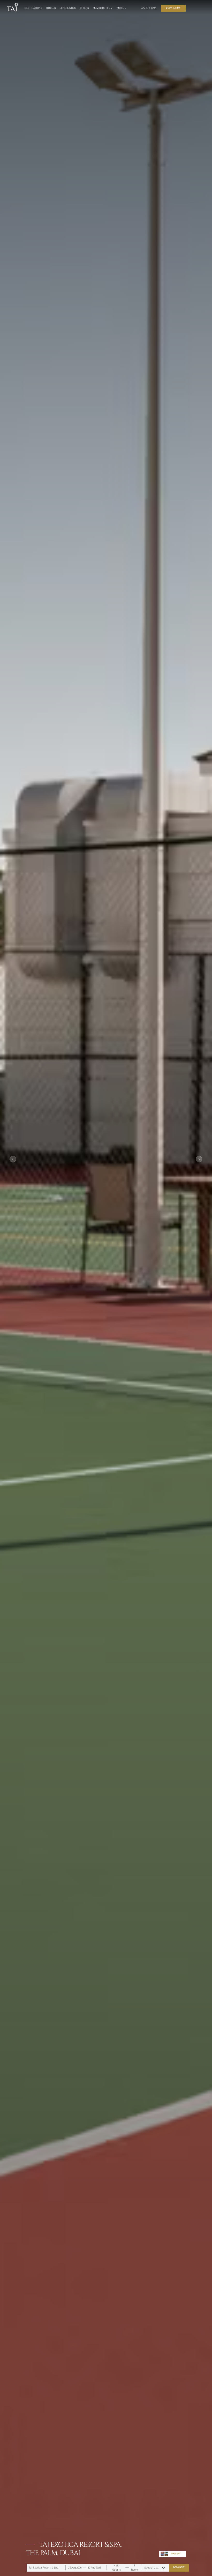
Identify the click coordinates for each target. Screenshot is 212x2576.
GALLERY (176, 2554)
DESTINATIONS (33, 8)
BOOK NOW (179, 2567)
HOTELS (51, 8)
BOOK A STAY (173, 8)
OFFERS (85, 8)
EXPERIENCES (68, 8)
